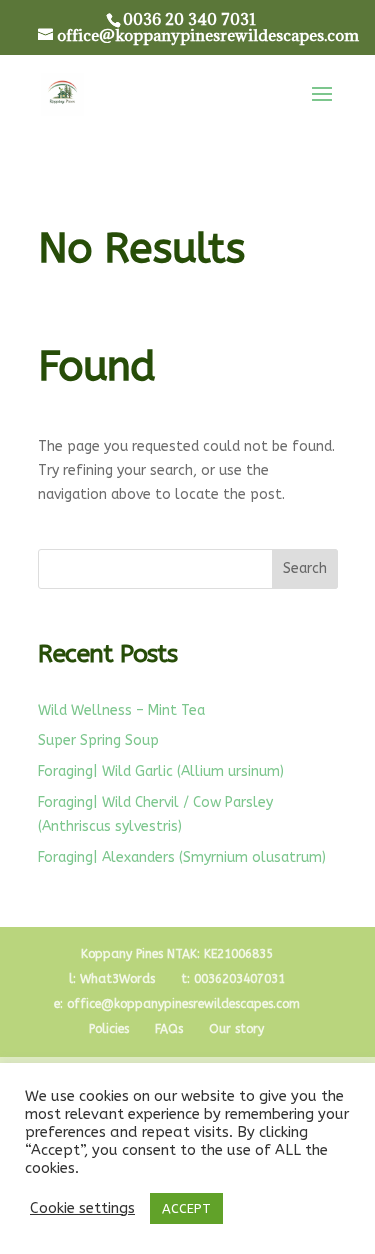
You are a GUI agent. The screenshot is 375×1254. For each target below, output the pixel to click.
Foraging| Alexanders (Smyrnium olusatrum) (182, 857)
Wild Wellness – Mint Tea (121, 710)
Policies (109, 1029)
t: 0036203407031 (233, 979)
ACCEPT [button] (186, 1208)
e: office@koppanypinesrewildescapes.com (177, 1004)
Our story (236, 1029)
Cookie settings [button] (82, 1208)
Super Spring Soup (98, 740)
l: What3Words (112, 979)
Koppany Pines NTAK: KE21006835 (177, 954)
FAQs (169, 1029)
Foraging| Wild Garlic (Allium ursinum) (161, 771)
